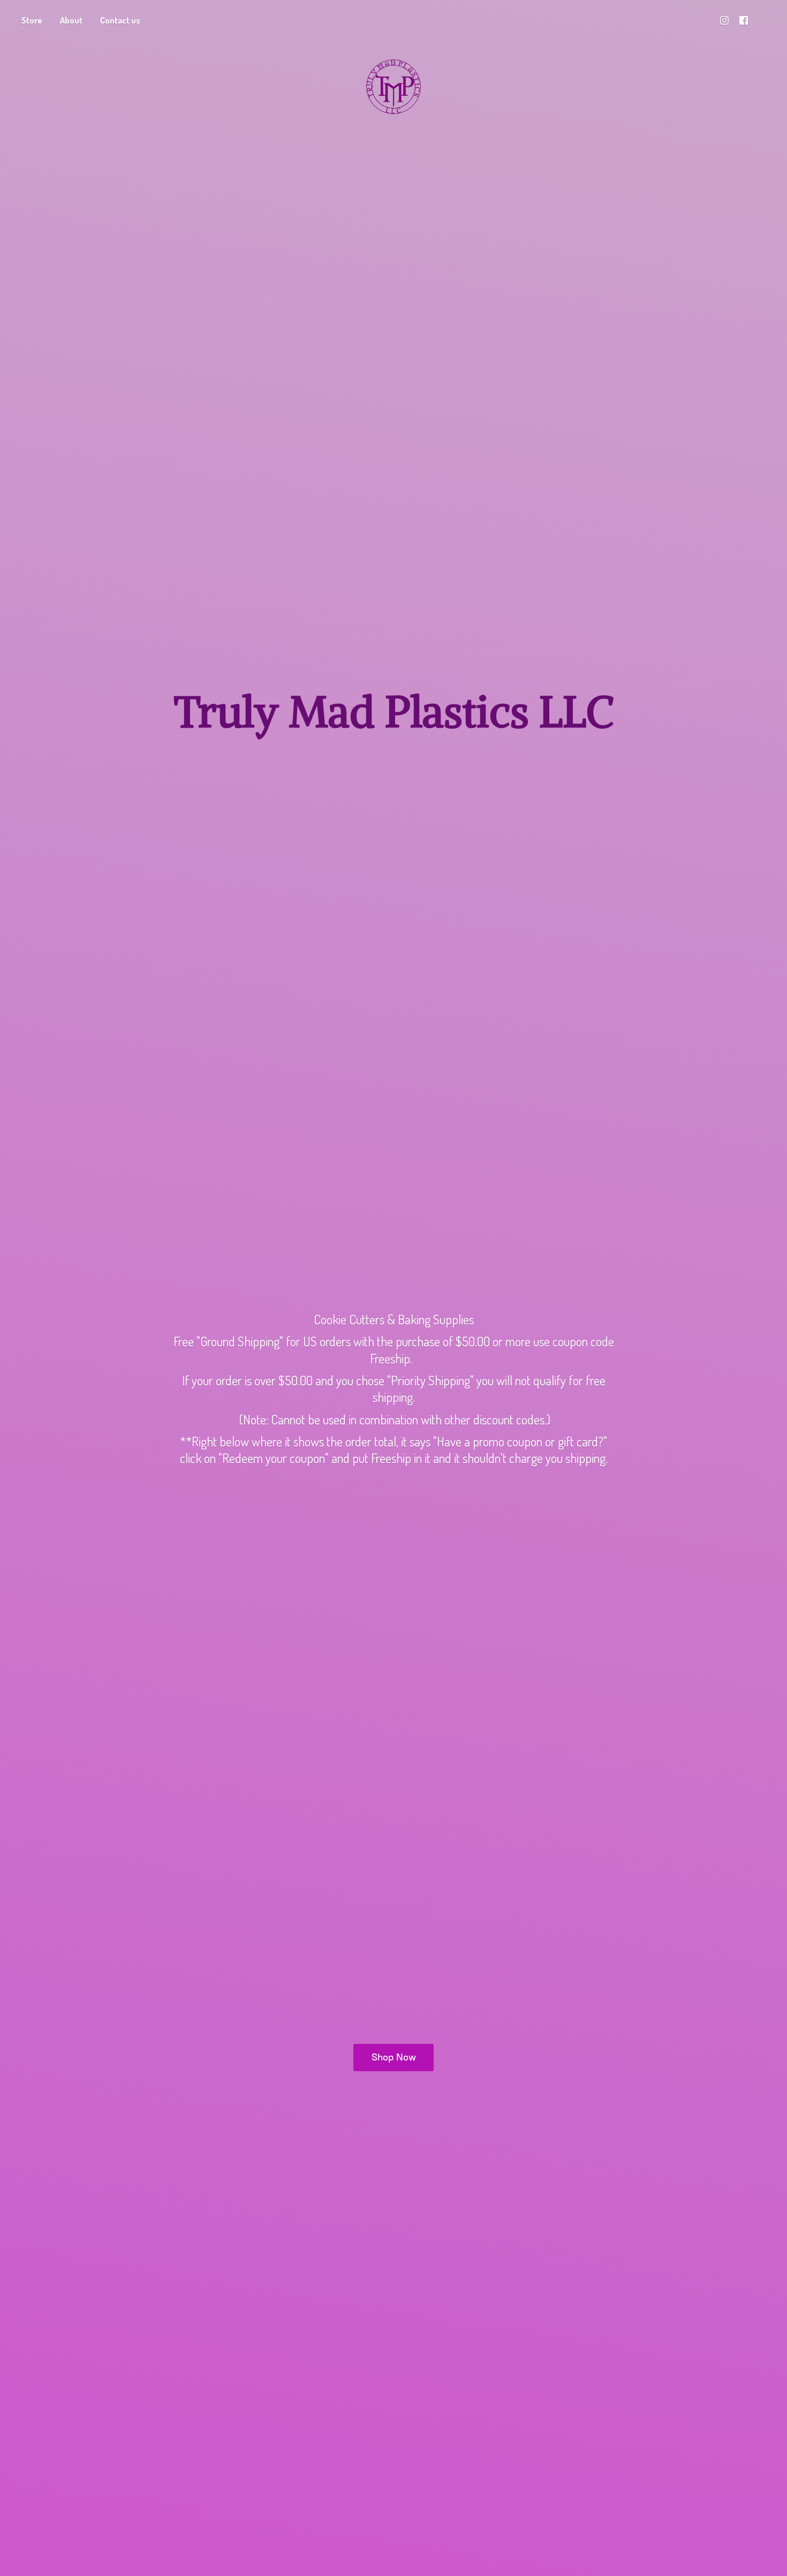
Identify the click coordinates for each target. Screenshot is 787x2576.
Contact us (120, 20)
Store (32, 20)
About (71, 20)
